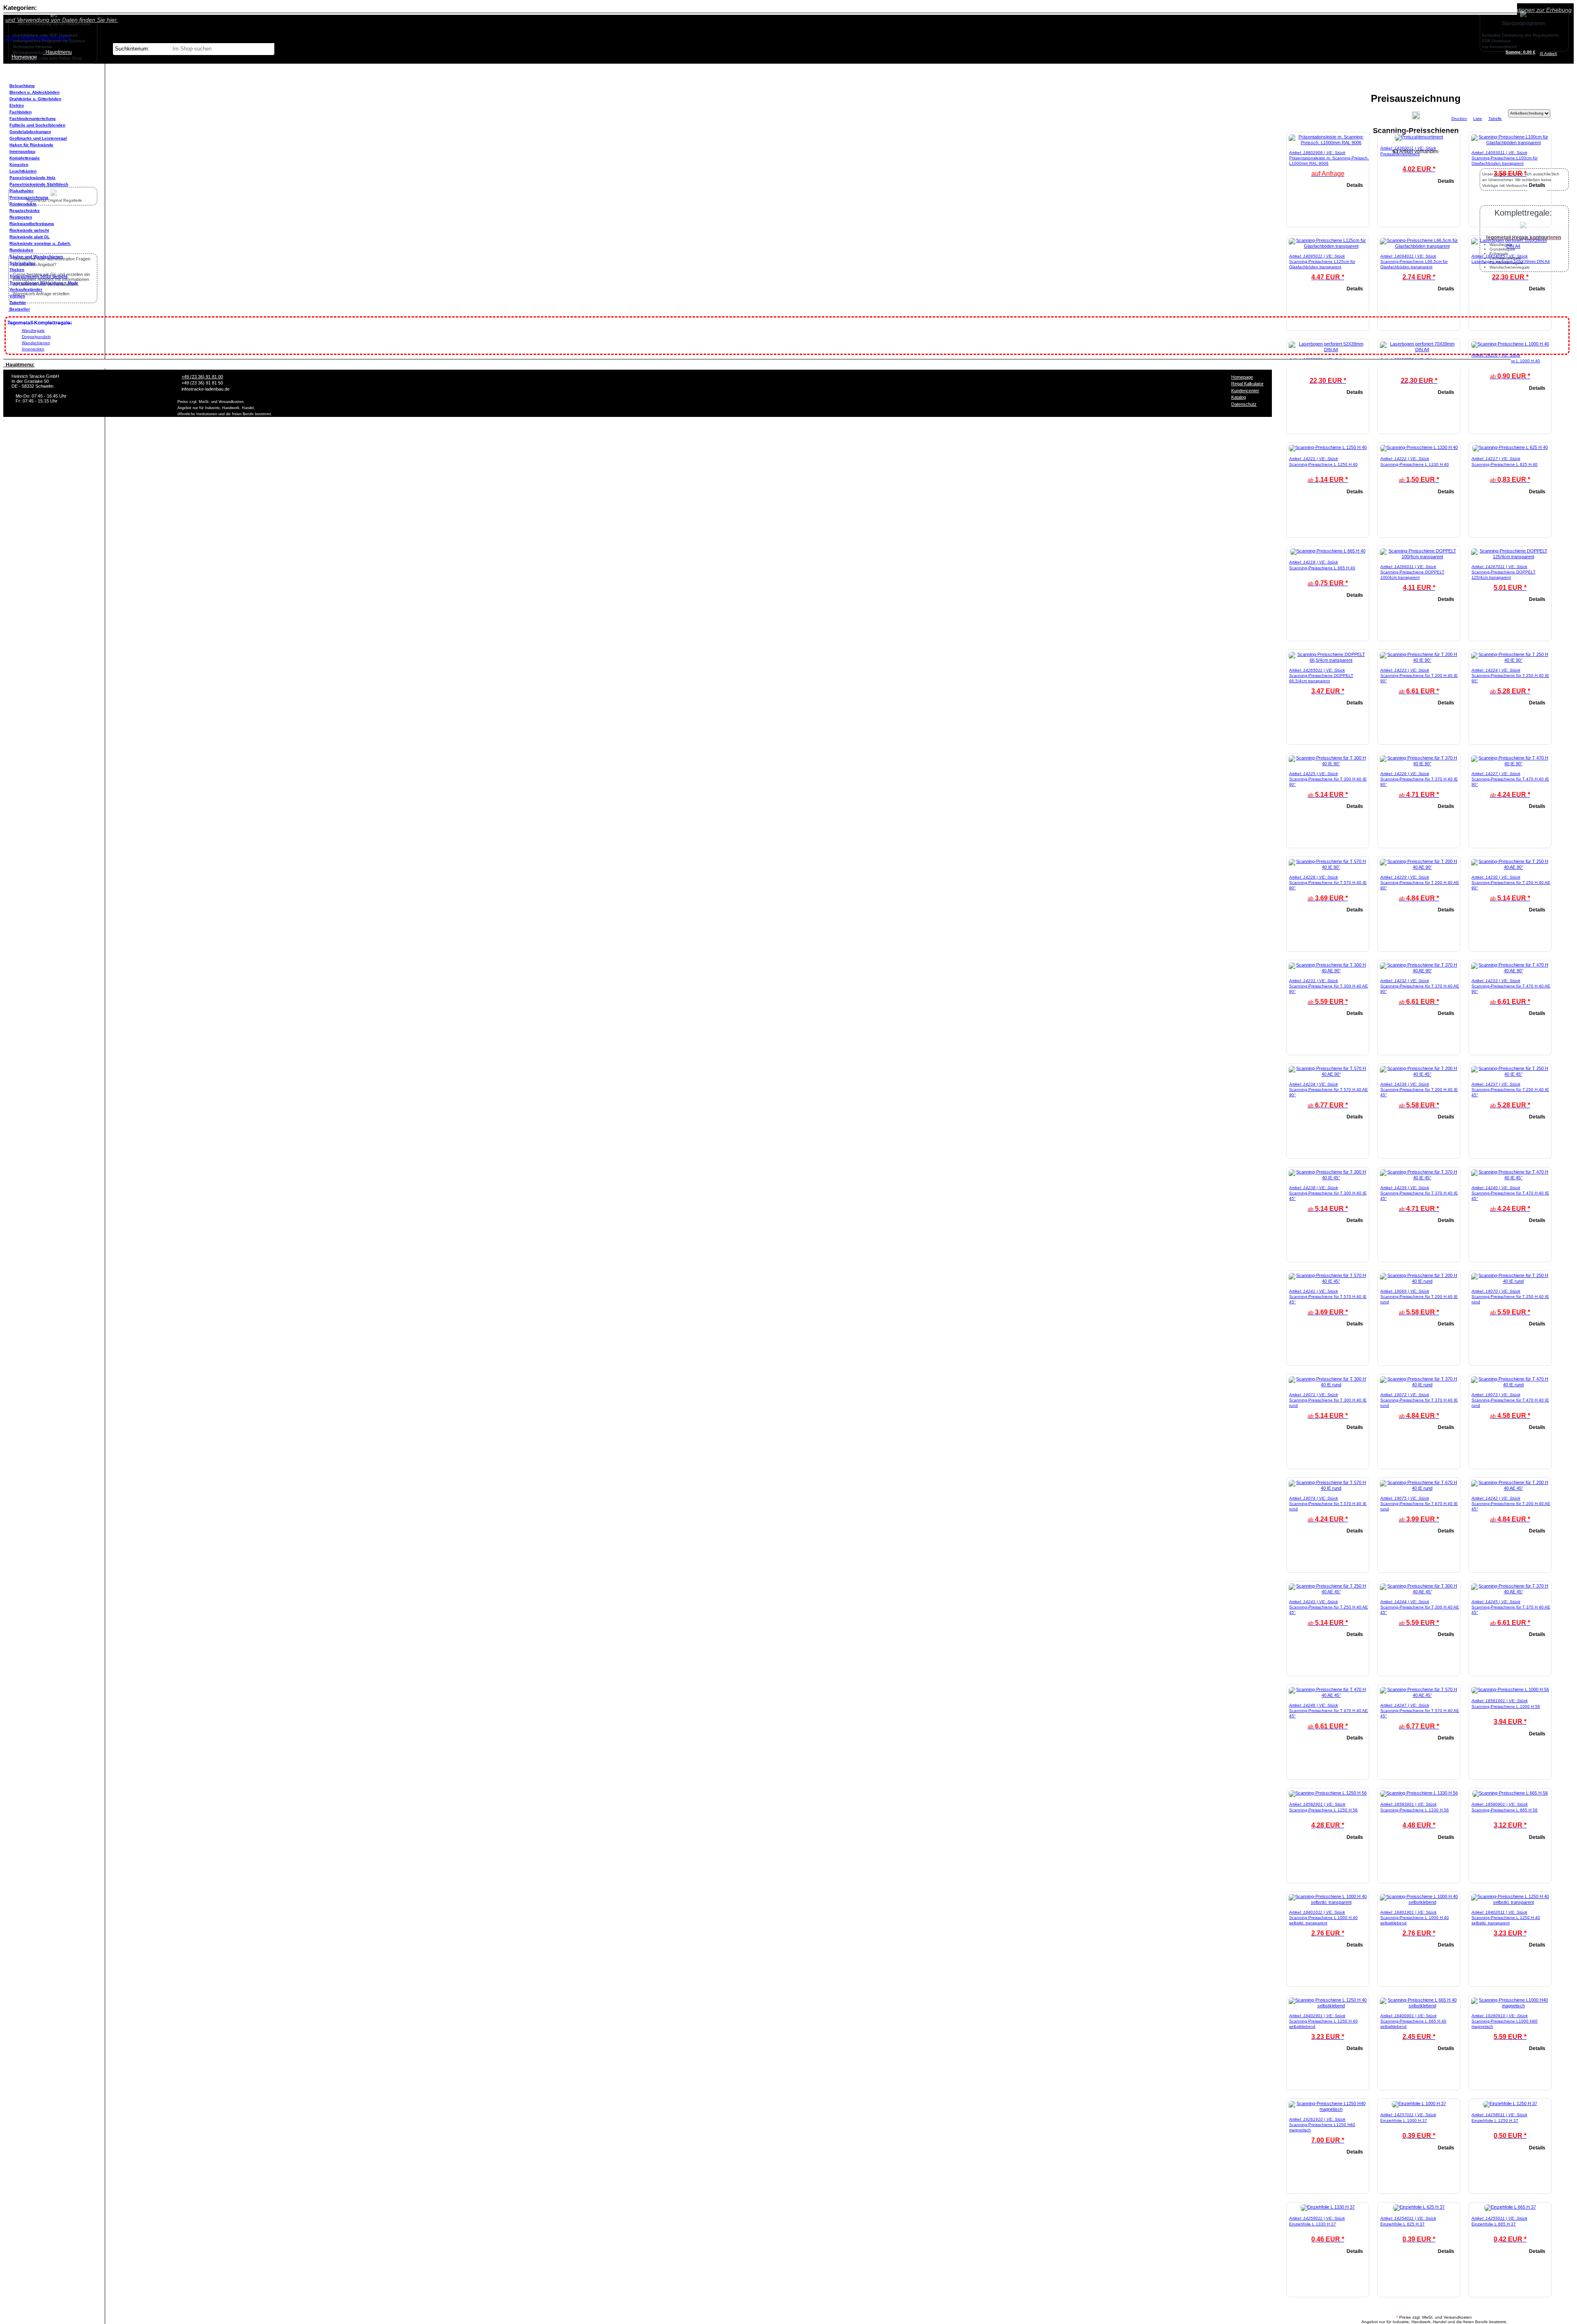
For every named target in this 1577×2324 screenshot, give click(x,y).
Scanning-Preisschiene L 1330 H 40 (1415, 464)
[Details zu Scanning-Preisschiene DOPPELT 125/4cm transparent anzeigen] (1510, 557)
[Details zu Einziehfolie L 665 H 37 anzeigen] (1510, 2207)
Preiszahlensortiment (1400, 154)
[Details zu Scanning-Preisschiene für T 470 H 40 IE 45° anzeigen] (1510, 1178)
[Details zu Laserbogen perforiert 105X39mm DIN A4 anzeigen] (1510, 246)
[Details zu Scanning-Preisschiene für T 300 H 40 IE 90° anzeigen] (1328, 764)
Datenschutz (1244, 404)
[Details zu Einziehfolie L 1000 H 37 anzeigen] (1419, 2103)
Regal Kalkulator (1247, 384)
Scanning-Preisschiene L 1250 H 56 (1323, 1810)
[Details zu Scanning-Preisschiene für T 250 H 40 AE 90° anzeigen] (1510, 867)
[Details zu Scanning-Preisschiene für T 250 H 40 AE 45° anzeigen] (1328, 1592)
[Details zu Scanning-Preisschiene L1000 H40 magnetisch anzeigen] (1510, 2006)
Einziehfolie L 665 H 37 (1494, 2224)
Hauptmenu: (19, 365)
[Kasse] (1559, 54)
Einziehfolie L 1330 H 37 (1313, 2224)
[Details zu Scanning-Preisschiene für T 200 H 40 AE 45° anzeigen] (1510, 1488)
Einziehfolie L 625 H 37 (1402, 2224)
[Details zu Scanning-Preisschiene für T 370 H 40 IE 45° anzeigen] (1419, 1178)
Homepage (1242, 377)
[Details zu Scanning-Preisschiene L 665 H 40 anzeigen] (1328, 551)
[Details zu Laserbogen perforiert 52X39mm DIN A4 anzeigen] (1328, 350)
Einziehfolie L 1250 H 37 (1495, 2120)
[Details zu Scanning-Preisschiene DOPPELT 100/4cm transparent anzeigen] (1419, 557)
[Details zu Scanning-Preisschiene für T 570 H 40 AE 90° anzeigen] (1328, 1074)
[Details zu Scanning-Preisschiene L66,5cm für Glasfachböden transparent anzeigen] (1419, 246)
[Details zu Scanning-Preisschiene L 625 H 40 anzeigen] (1510, 447)
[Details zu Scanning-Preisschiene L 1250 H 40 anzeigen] (1328, 447)
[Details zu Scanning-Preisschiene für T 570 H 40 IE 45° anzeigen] (1328, 1281)
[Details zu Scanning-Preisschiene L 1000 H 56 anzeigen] (1510, 1689)
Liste (1478, 119)
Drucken (1459, 119)
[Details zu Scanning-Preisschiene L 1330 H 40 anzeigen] (1419, 447)
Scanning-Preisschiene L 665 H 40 (1322, 568)
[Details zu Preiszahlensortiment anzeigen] (1419, 137)
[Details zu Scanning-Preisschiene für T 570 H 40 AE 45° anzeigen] (1419, 1695)
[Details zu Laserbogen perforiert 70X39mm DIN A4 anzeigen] (1419, 350)
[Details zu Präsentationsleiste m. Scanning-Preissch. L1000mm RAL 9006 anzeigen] (1328, 143)
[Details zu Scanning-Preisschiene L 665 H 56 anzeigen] (1510, 1793)
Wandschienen (36, 343)
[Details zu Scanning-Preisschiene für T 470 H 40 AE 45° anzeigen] (1328, 1695)
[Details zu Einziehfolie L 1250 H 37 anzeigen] (1510, 2103)
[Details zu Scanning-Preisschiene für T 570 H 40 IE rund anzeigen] (1328, 1488)
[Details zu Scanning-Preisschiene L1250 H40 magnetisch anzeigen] (1328, 2109)
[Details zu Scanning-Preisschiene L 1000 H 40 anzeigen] (1510, 344)
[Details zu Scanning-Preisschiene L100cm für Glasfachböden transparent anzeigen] (1510, 143)
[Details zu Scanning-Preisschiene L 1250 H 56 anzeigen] (1328, 1793)
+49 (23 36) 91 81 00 (202, 377)
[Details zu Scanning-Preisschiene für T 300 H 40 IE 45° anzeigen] (1328, 1178)
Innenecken (33, 349)
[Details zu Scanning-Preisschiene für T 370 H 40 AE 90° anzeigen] (1419, 971)
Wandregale (33, 330)
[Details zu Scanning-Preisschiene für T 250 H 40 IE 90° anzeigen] (1510, 660)
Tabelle (1495, 119)
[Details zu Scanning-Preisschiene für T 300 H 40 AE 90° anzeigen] (1328, 971)
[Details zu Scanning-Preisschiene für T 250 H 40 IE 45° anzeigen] (1510, 1074)
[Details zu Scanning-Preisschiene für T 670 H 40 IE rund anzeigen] (1419, 1488)
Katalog (1239, 397)
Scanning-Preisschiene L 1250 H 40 (1323, 464)
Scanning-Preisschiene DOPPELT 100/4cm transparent (1412, 575)
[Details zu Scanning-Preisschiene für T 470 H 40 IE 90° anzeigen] (1510, 764)
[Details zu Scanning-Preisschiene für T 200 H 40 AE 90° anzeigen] (1419, 867)
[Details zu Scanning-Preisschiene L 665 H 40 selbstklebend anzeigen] (1419, 2006)
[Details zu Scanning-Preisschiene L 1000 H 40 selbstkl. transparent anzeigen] (1328, 1902)
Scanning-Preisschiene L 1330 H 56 (1415, 1810)
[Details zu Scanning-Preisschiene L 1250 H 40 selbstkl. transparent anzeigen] (1510, 1902)
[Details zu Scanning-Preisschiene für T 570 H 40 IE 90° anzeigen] (1328, 867)
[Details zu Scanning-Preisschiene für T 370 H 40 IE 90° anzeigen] (1419, 764)
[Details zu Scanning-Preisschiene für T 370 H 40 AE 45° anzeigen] (1510, 1592)
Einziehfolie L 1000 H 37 (1404, 2120)
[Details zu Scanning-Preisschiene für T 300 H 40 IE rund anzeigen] (1328, 1385)
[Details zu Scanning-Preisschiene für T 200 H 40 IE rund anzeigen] (1419, 1281)
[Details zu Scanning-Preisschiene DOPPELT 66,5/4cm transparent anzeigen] (1328, 660)
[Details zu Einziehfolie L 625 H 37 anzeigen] (1419, 2207)
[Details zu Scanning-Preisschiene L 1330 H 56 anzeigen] (1419, 1793)
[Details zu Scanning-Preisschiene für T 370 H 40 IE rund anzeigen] (1419, 1385)
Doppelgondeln (36, 337)
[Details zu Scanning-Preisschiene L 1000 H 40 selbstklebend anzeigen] (1419, 1902)
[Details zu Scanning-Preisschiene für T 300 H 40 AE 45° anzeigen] (1419, 1592)
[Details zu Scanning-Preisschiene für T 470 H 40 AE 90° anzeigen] (1510, 971)
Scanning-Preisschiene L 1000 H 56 (1506, 1706)
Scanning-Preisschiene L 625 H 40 (1505, 464)
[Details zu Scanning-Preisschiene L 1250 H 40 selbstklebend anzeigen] (1328, 2006)
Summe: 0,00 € (1521, 52)
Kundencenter (1245, 391)
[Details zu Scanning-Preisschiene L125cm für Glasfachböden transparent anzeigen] (1328, 246)
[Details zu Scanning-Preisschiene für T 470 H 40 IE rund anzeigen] (1510, 1385)
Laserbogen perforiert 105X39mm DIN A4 (1511, 261)
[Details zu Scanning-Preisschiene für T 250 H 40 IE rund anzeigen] (1510, 1281)
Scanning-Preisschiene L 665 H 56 (1505, 1810)
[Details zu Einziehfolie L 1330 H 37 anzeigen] (1328, 2207)
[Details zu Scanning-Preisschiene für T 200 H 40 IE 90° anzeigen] (1419, 660)
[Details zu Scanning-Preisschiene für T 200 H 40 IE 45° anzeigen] (1419, 1074)
